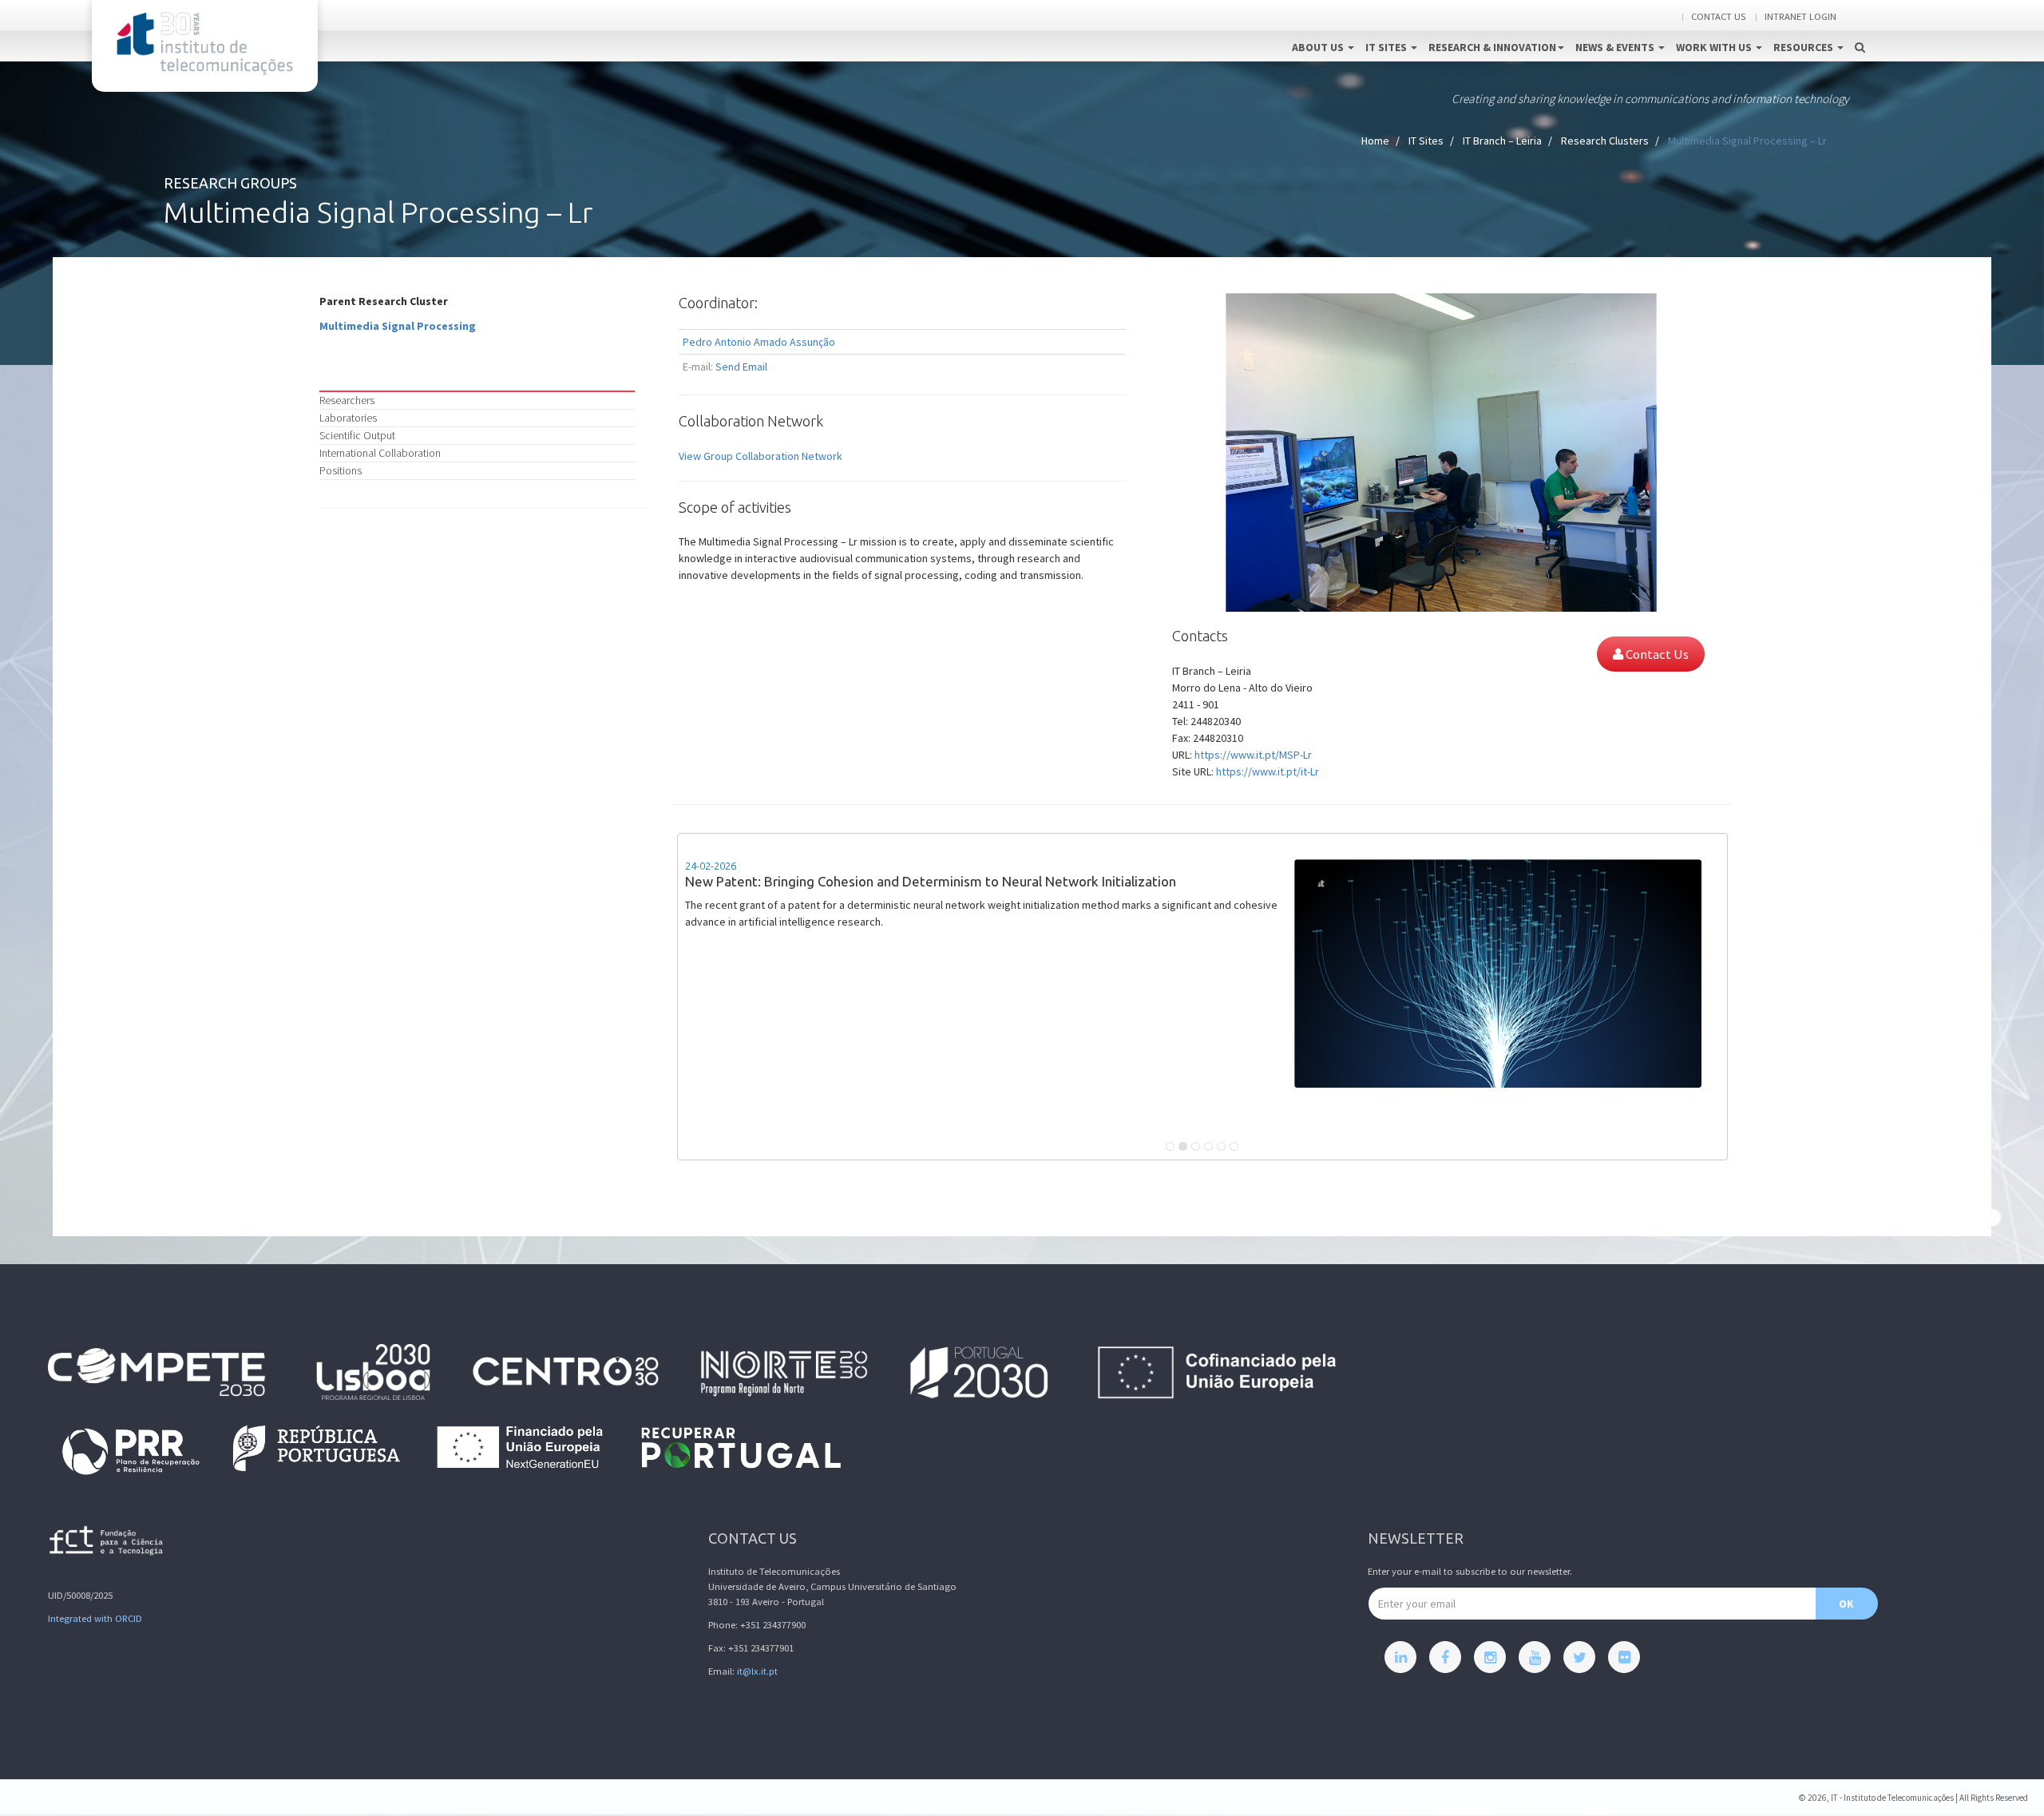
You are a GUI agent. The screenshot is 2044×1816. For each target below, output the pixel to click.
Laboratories (348, 418)
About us (1319, 47)
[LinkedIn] (1400, 1657)
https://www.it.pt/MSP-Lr (1253, 755)
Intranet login (1800, 16)
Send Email (741, 367)
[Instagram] (1490, 1657)
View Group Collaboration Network (761, 456)
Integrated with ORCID (95, 1618)
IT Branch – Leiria (1502, 141)
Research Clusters (1605, 141)
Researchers (347, 400)
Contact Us (1656, 654)
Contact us (1718, 16)
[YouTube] (1535, 1657)
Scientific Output (357, 435)
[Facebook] (1445, 1657)
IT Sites (1387, 47)
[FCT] (107, 1543)
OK (1846, 1604)
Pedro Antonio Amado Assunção (759, 342)
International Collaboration (380, 453)
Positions (341, 470)
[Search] (1860, 30)
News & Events (1616, 47)
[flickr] (1624, 1657)
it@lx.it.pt (757, 1671)
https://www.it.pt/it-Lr (1268, 771)
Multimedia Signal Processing (398, 326)
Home (1375, 141)
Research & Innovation (1492, 47)
